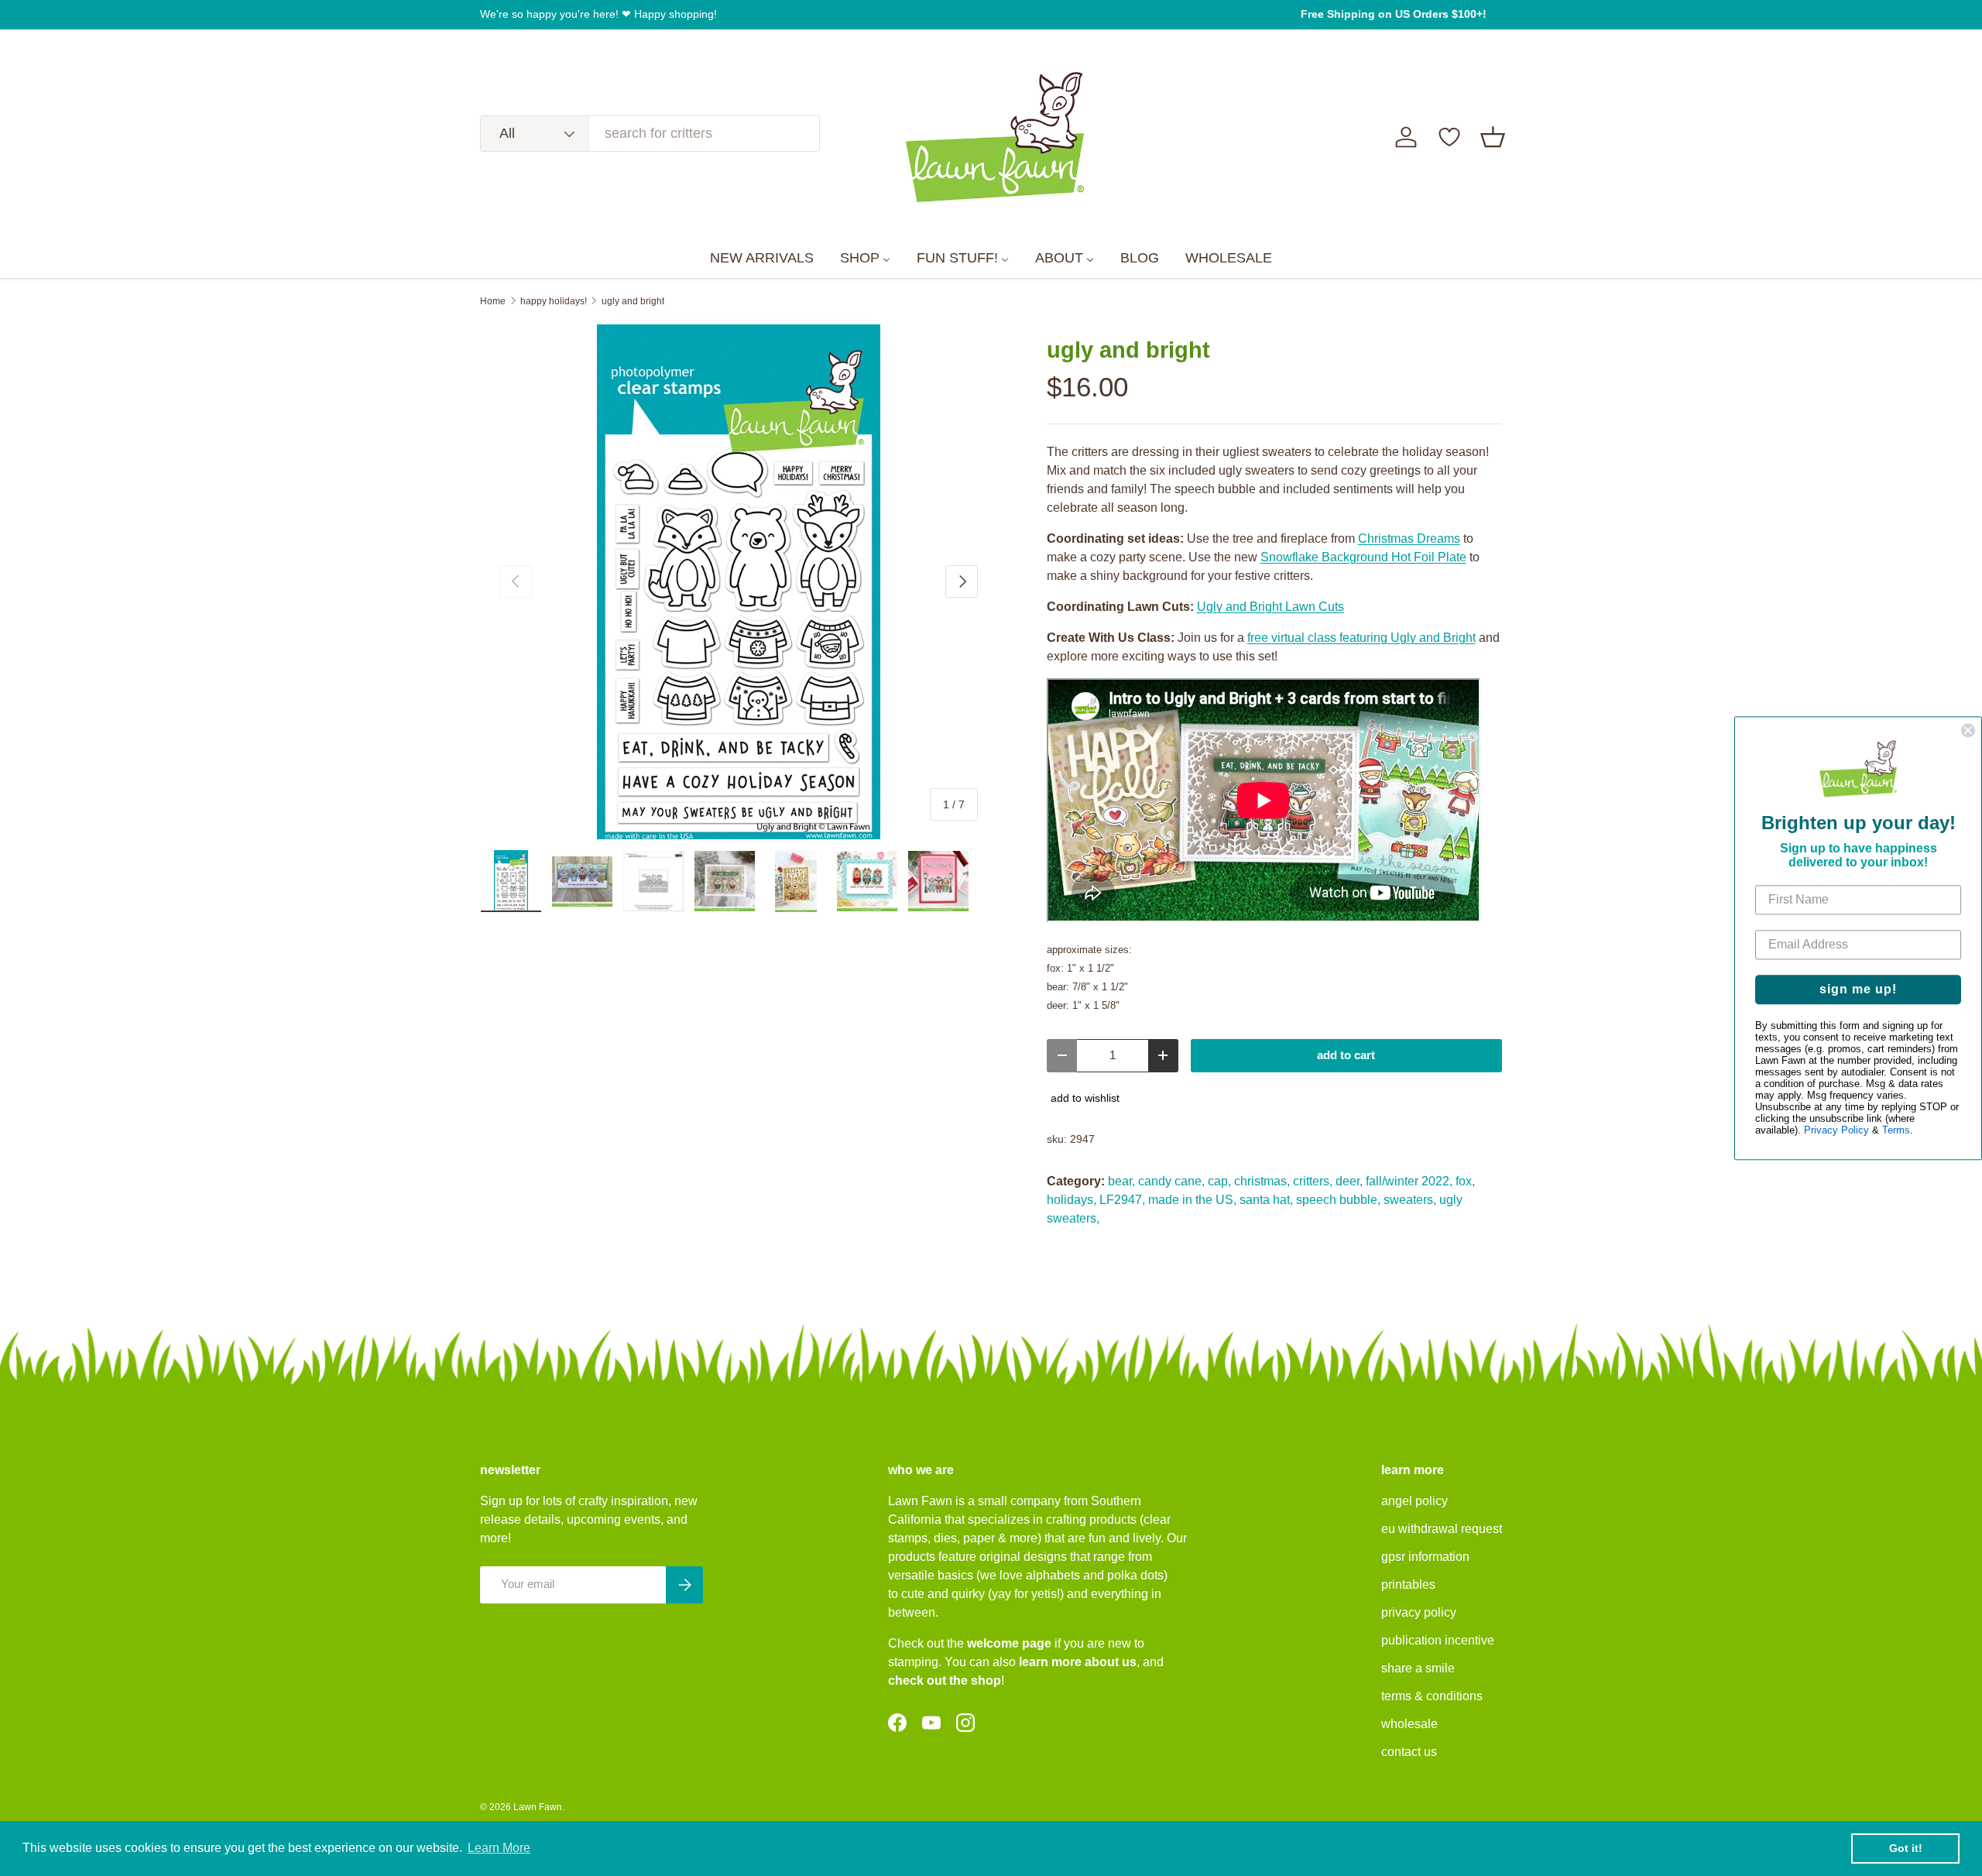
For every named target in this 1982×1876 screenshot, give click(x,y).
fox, (1465, 1181)
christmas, (1262, 1181)
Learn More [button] (499, 1848)
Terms (1896, 1130)
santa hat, (1266, 1200)
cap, (1219, 1181)
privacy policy (1419, 1612)
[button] (1493, 137)
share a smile (1418, 1668)
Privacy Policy (1836, 1130)
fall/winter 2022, (1409, 1181)
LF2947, (1122, 1200)
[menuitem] (762, 259)
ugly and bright (633, 301)
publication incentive (1438, 1640)
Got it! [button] (1906, 1848)
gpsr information (1425, 1557)
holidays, (1072, 1200)
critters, (1313, 1181)
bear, (1121, 1181)
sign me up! (1858, 989)
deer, (1349, 1181)
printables (1408, 1584)
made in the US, (1192, 1200)
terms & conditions (1432, 1696)
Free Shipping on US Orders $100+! (1394, 14)
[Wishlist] (1449, 137)
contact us (1409, 1752)
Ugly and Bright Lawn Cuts (1270, 607)
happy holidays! (554, 301)
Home (493, 301)
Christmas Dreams (1409, 538)
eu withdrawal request (1442, 1529)
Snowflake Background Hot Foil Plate (1363, 557)
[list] (739, 582)
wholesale (1409, 1724)
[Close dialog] (1968, 730)
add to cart (1346, 1055)
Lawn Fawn (538, 1807)
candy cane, (1171, 1181)
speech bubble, (1338, 1200)
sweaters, (1410, 1200)
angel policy (1414, 1501)
